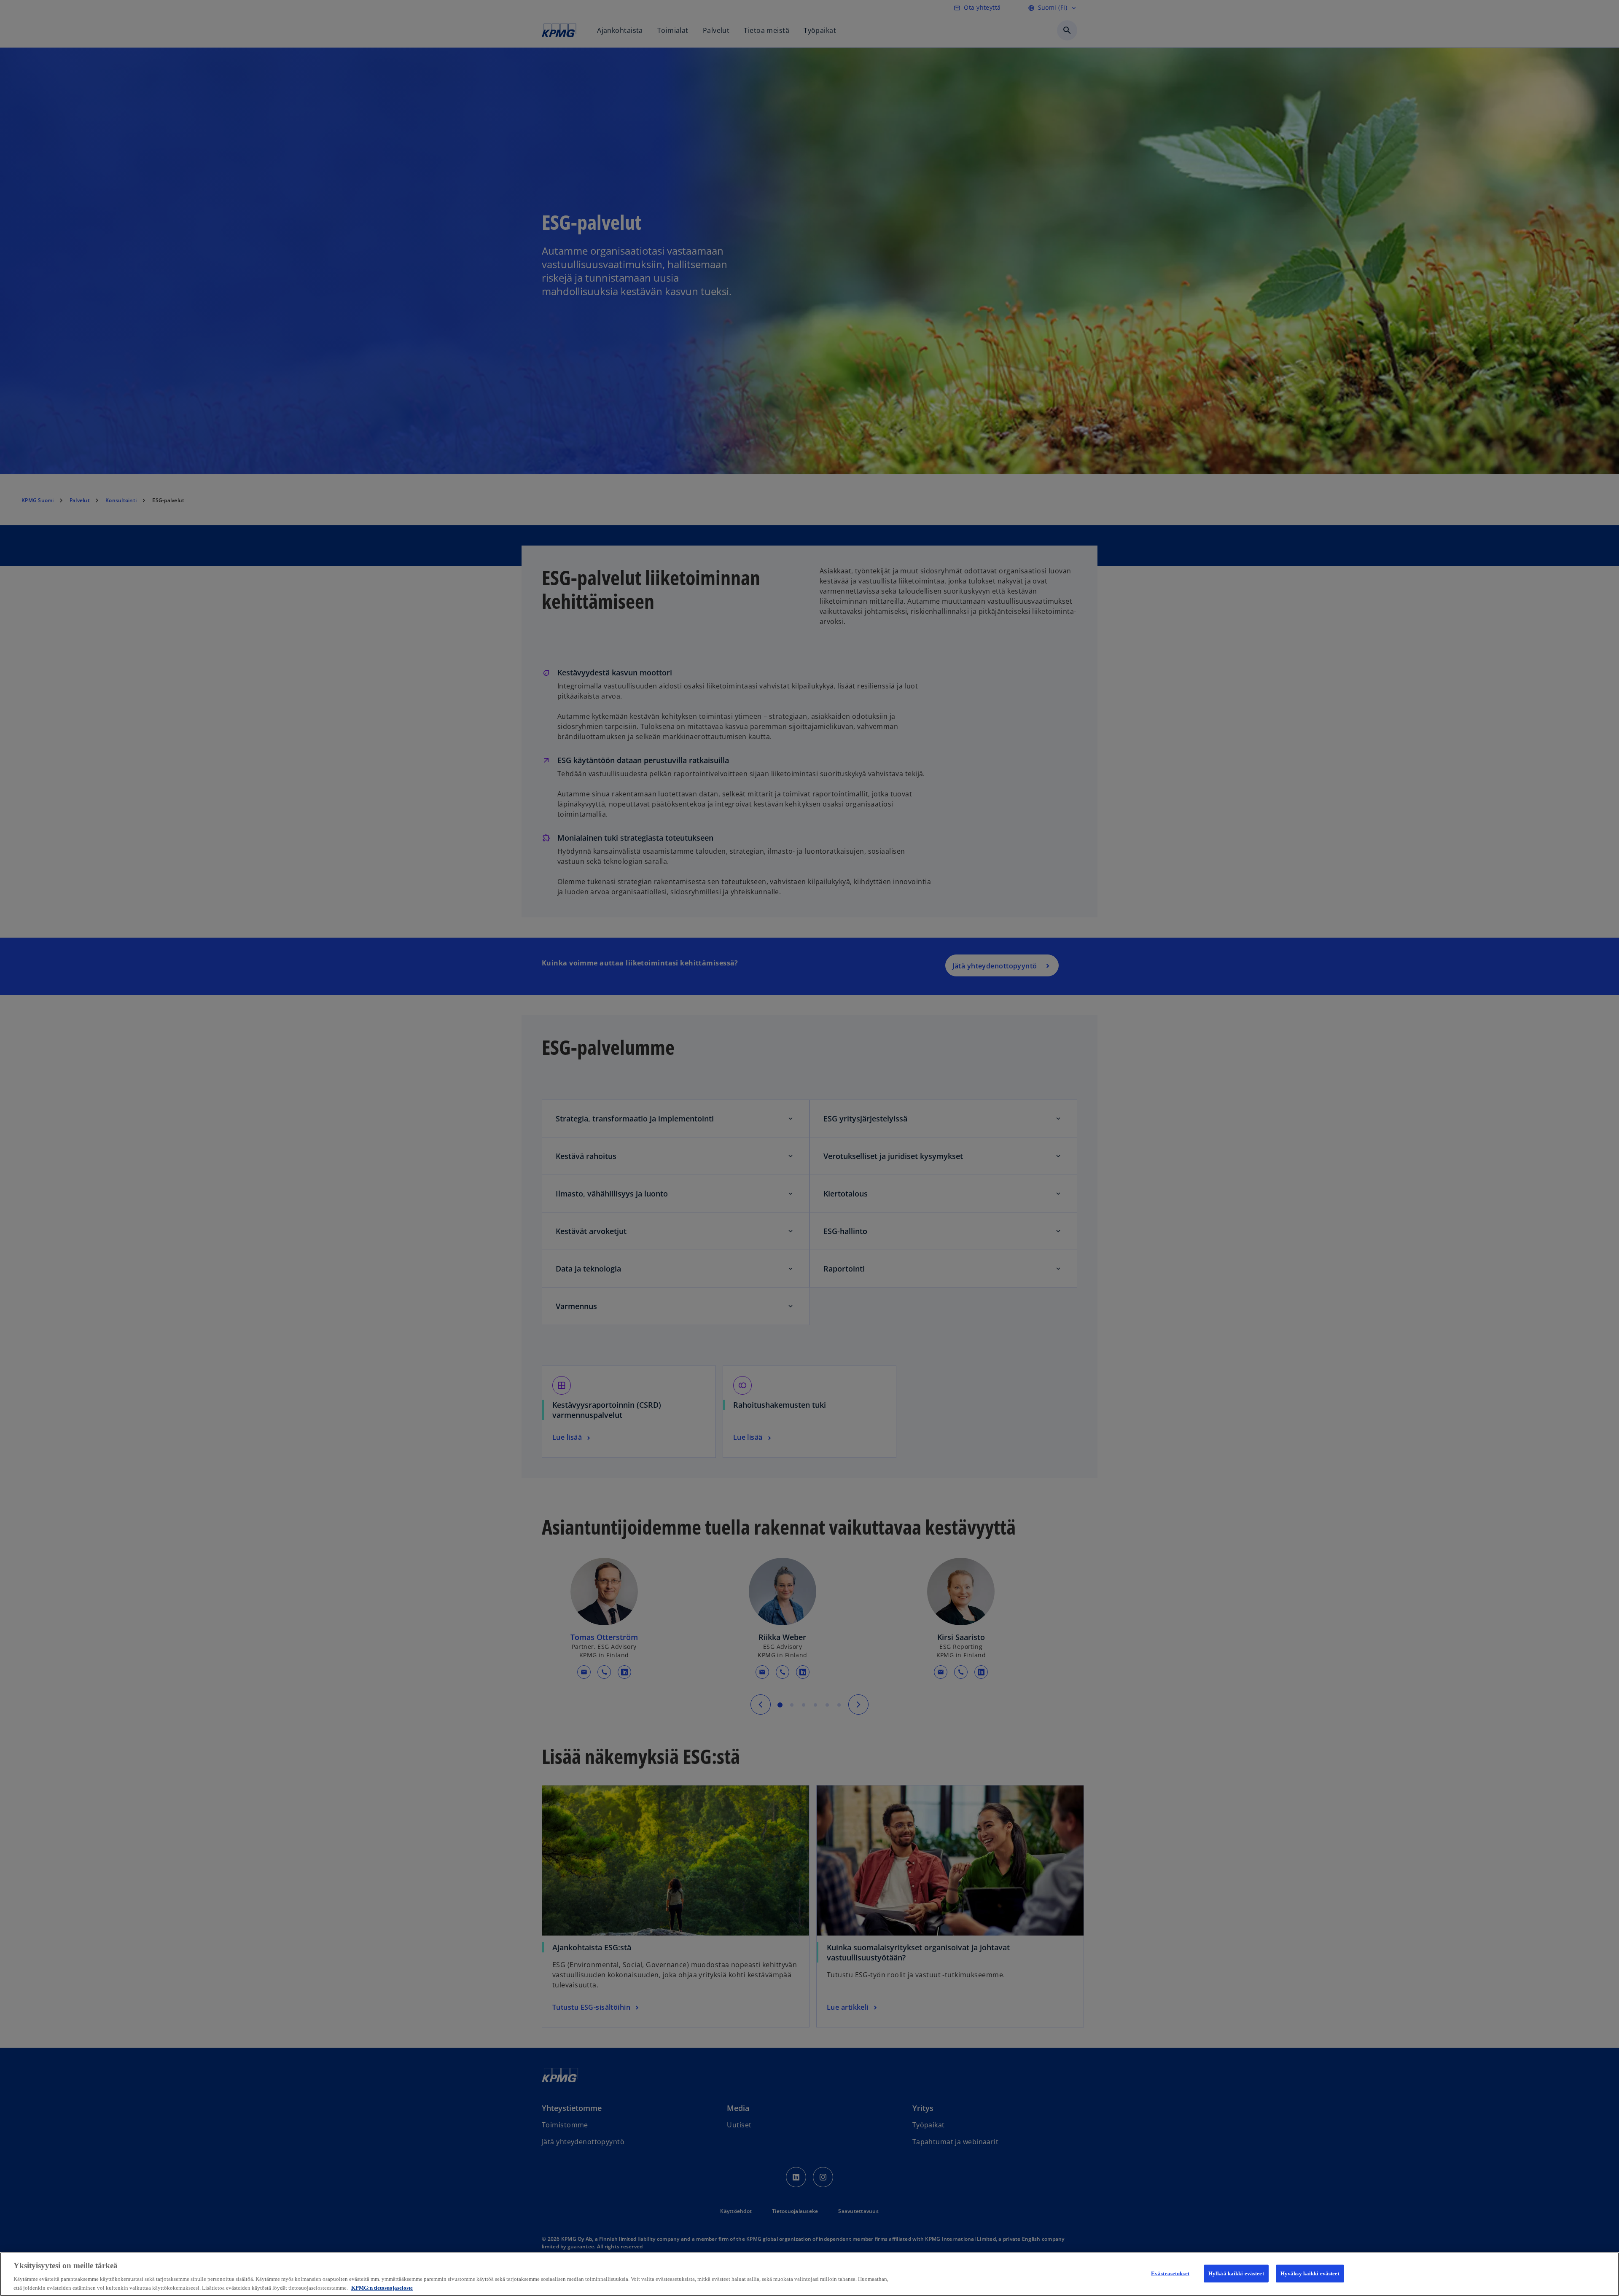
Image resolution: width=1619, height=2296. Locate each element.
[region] (809, 2274)
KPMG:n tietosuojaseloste (382, 2287)
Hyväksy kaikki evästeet (1310, 2273)
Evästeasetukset (1170, 2273)
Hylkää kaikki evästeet (1236, 2273)
